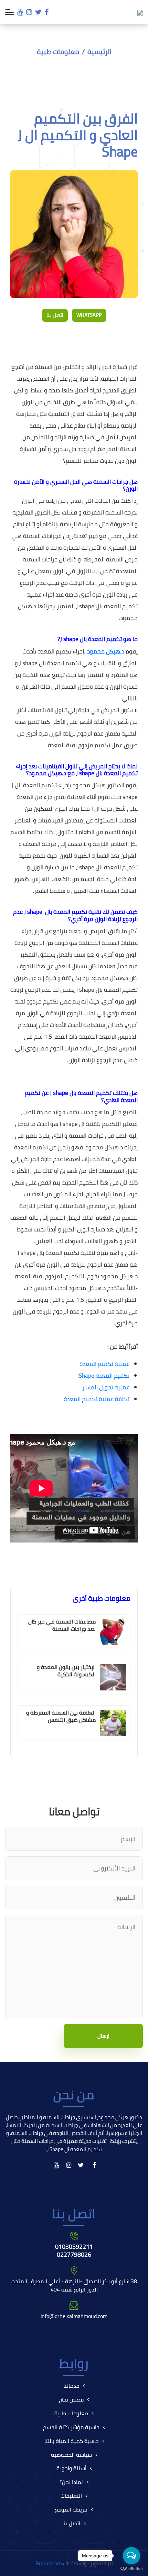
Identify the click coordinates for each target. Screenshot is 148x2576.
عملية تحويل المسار (106, 1387)
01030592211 (74, 2246)
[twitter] (38, 12)
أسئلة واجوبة (71, 2468)
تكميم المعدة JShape (103, 1376)
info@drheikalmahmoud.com (74, 2316)
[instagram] (29, 12)
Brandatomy (50, 2563)
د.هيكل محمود (106, 651)
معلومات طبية (58, 52)
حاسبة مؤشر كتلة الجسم (71, 2427)
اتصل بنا (55, 315)
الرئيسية (99, 52)
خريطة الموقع (71, 2509)
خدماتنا (71, 2386)
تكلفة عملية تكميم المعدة (97, 1399)
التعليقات (71, 2496)
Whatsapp (89, 315)
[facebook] (47, 12)
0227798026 (74, 2254)
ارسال (103, 2036)
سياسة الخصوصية (71, 2455)
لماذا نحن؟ (71, 2482)
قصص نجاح (71, 2399)
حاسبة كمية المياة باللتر (71, 2441)
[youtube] (20, 12)
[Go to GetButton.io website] (131, 2569)
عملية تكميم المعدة (104, 1364)
